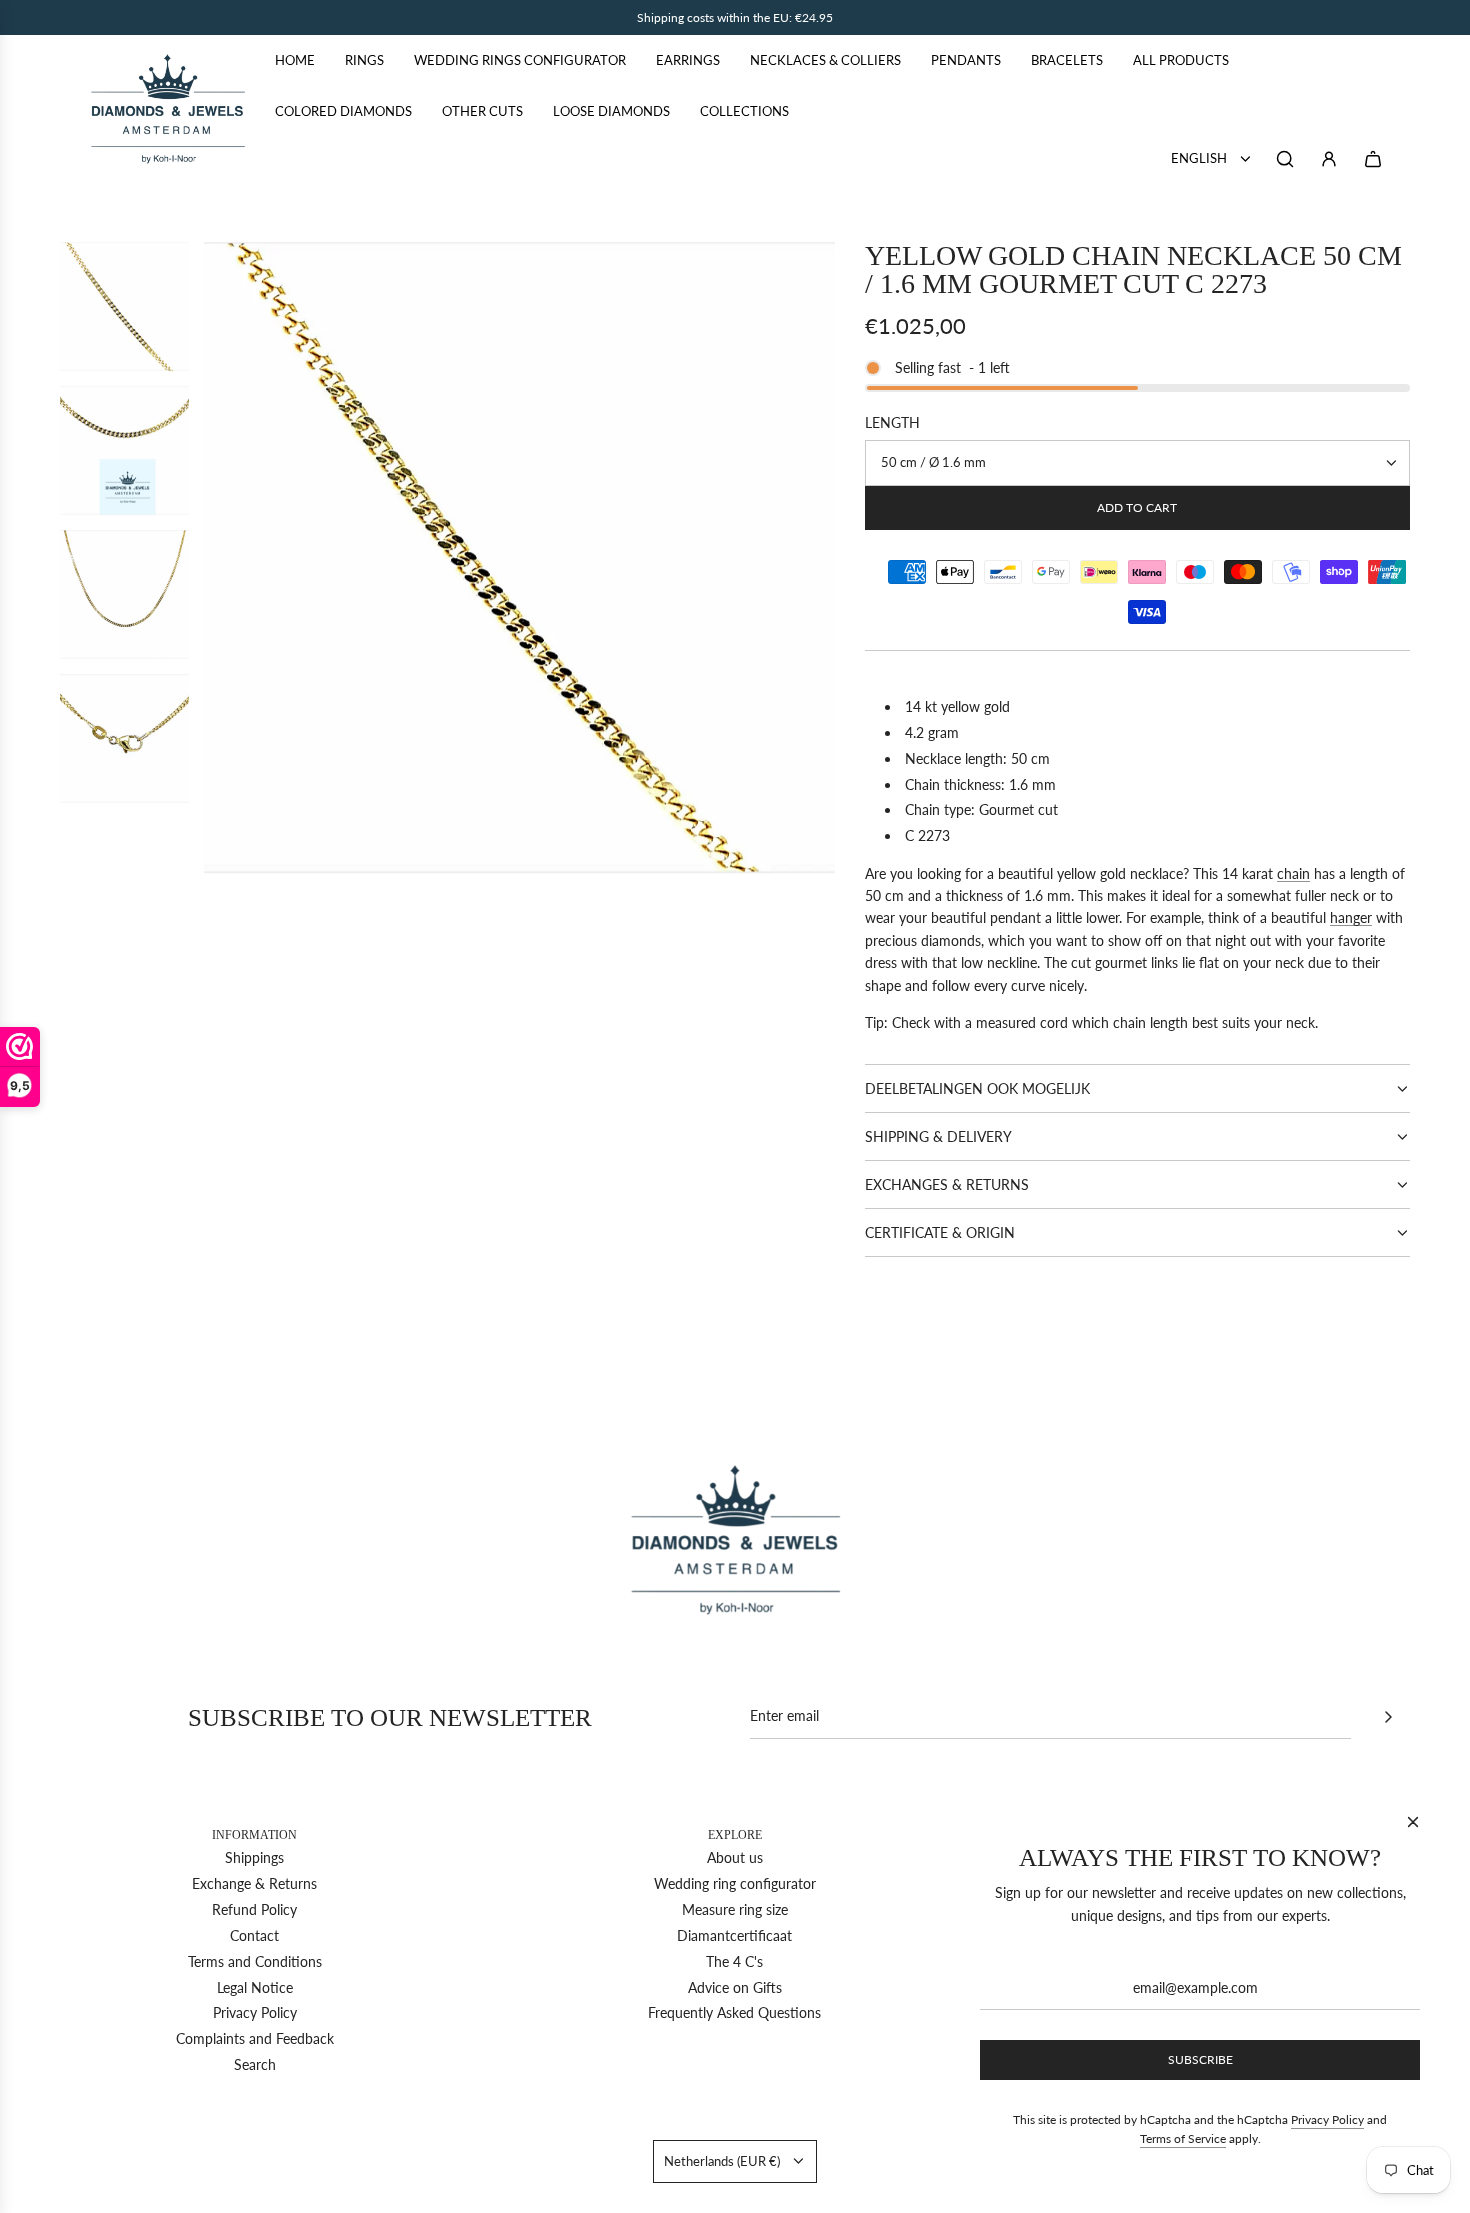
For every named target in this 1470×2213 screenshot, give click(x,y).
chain (1293, 873)
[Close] (1413, 1822)
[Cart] (1373, 159)
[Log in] (1329, 159)
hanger (1351, 917)
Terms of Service (1183, 2138)
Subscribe (1200, 2059)
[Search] (1285, 159)
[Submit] (1388, 1717)
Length (892, 422)
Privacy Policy (1327, 2119)
